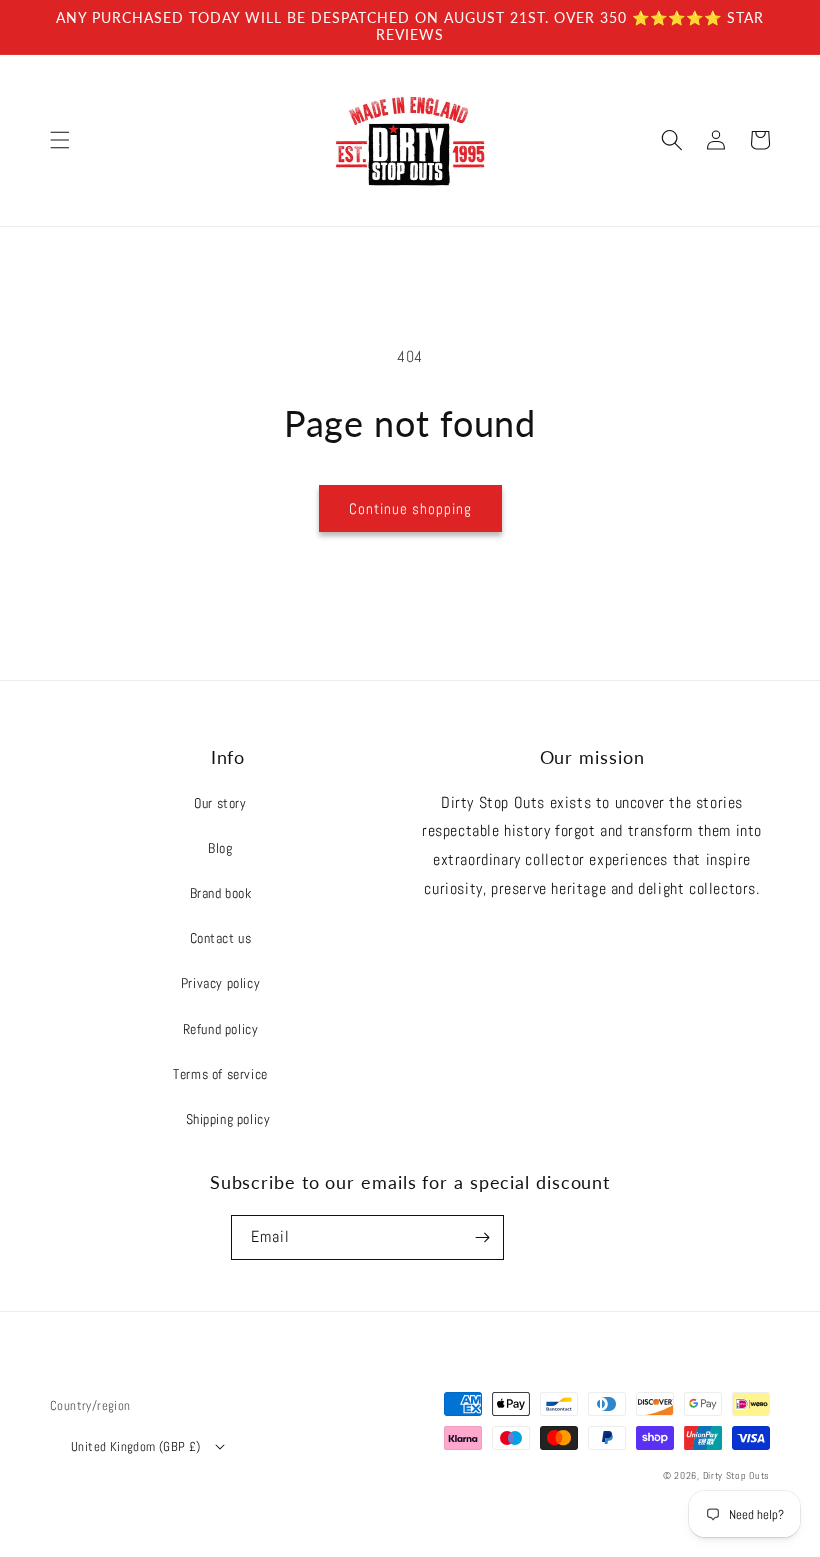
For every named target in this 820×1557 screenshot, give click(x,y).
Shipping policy (228, 1119)
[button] (60, 140)
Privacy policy (220, 983)
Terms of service (220, 1074)
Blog (220, 848)
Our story (220, 803)
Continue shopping (410, 508)
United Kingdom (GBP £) (136, 1446)
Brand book (221, 893)
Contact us (221, 938)
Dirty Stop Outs (737, 1475)
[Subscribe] (482, 1237)
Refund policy (221, 1029)
